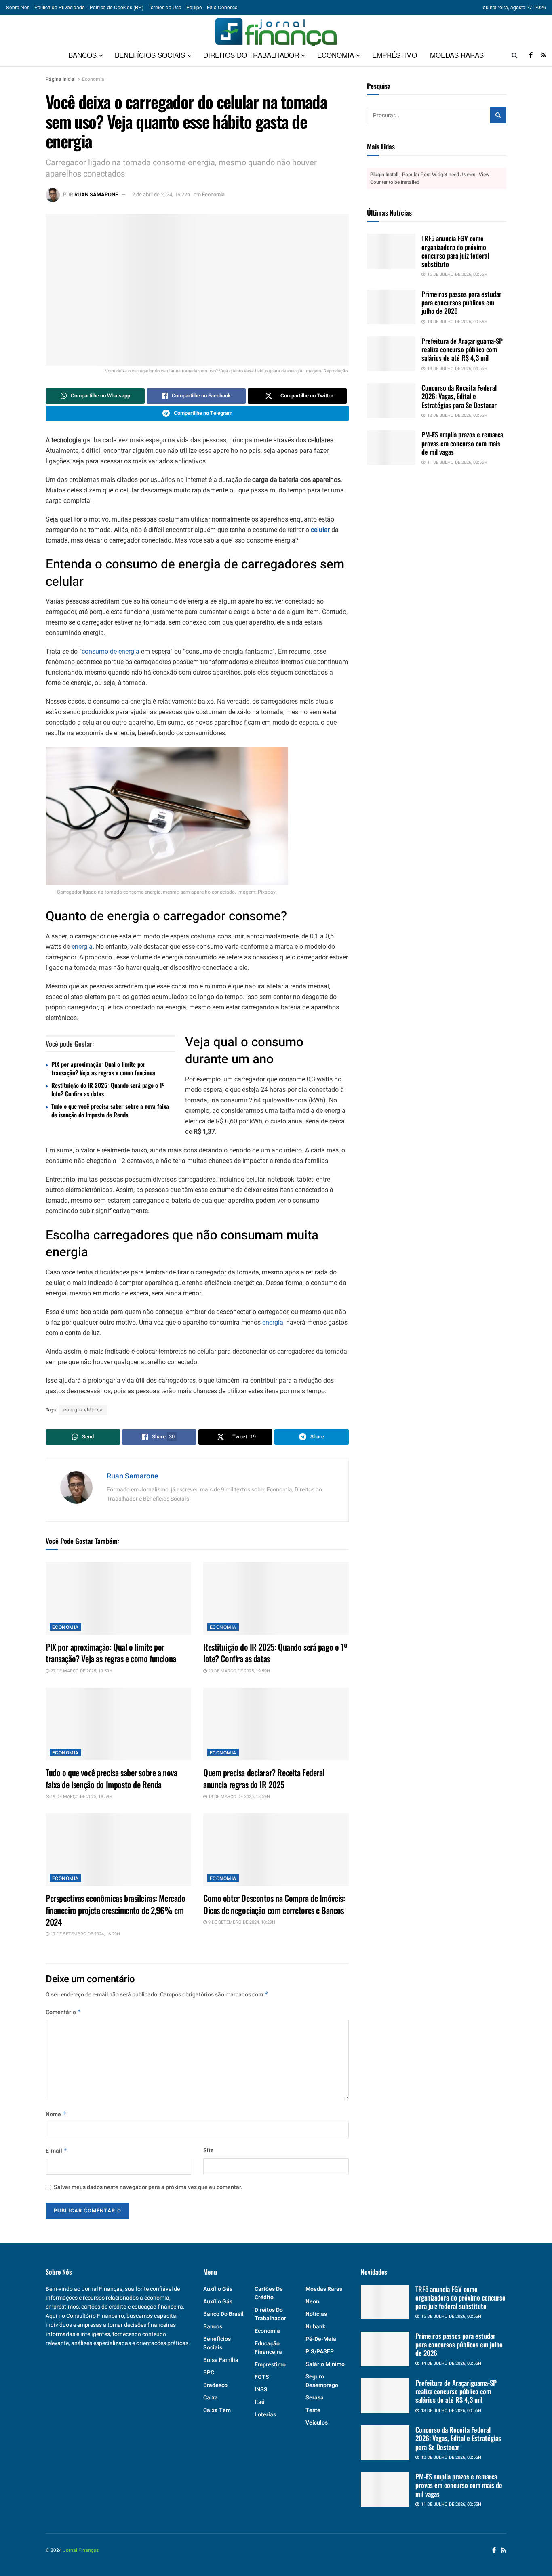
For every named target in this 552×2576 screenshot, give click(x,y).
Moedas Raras (457, 55)
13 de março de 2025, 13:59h (238, 1797)
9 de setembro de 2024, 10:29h (241, 1922)
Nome (56, 2114)
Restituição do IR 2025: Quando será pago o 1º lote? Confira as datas (108, 1089)
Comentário (63, 2012)
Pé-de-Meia (321, 2339)
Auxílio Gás (218, 2302)
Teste (313, 2410)
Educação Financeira (268, 2348)
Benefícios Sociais (150, 55)
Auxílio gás (218, 2289)
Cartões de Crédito (269, 2293)
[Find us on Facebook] (531, 55)
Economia (336, 55)
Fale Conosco (222, 7)
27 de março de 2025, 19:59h (81, 1671)
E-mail (57, 2151)
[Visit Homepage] (276, 29)
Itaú (260, 2402)
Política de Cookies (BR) (117, 7)
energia (82, 947)
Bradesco (215, 2385)
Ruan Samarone (96, 195)
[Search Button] (515, 55)
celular (320, 530)
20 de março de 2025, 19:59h (238, 1671)
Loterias (265, 2415)
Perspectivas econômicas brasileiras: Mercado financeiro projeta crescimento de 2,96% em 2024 (116, 1910)
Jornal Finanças (81, 2550)
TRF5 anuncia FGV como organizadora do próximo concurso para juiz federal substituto (455, 251)
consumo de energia (111, 651)
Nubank (315, 2327)
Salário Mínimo (325, 2364)
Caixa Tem (217, 2410)
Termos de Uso (165, 7)
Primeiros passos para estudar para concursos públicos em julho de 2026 (461, 303)
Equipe (194, 7)
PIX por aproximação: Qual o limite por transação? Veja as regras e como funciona (103, 1068)
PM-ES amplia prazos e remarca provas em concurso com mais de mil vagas (462, 443)
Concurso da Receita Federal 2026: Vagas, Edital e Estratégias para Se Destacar (459, 396)
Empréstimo (395, 55)
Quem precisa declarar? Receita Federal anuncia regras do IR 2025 (264, 1778)
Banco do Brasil (223, 2314)
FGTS (262, 2377)
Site (209, 2150)
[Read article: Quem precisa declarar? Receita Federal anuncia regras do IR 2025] (276, 1724)
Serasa (315, 2398)
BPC (209, 2373)
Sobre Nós (18, 7)
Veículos (317, 2423)
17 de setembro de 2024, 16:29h (85, 1934)
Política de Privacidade (60, 7)
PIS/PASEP (320, 2352)
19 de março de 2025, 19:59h (81, 1797)
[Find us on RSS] (543, 55)
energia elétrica (83, 1410)
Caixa (211, 2398)
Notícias (316, 2314)
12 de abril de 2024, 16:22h (160, 195)
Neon (312, 2302)
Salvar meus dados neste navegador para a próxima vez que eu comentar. (148, 2187)
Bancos (82, 55)
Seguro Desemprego (322, 2381)
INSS (261, 2390)
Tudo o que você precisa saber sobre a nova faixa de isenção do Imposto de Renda (110, 1110)
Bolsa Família (221, 2360)
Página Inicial (61, 79)
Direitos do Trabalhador (251, 55)
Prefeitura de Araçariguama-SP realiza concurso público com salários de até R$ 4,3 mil (462, 349)
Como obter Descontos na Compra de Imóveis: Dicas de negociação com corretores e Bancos (274, 1904)
